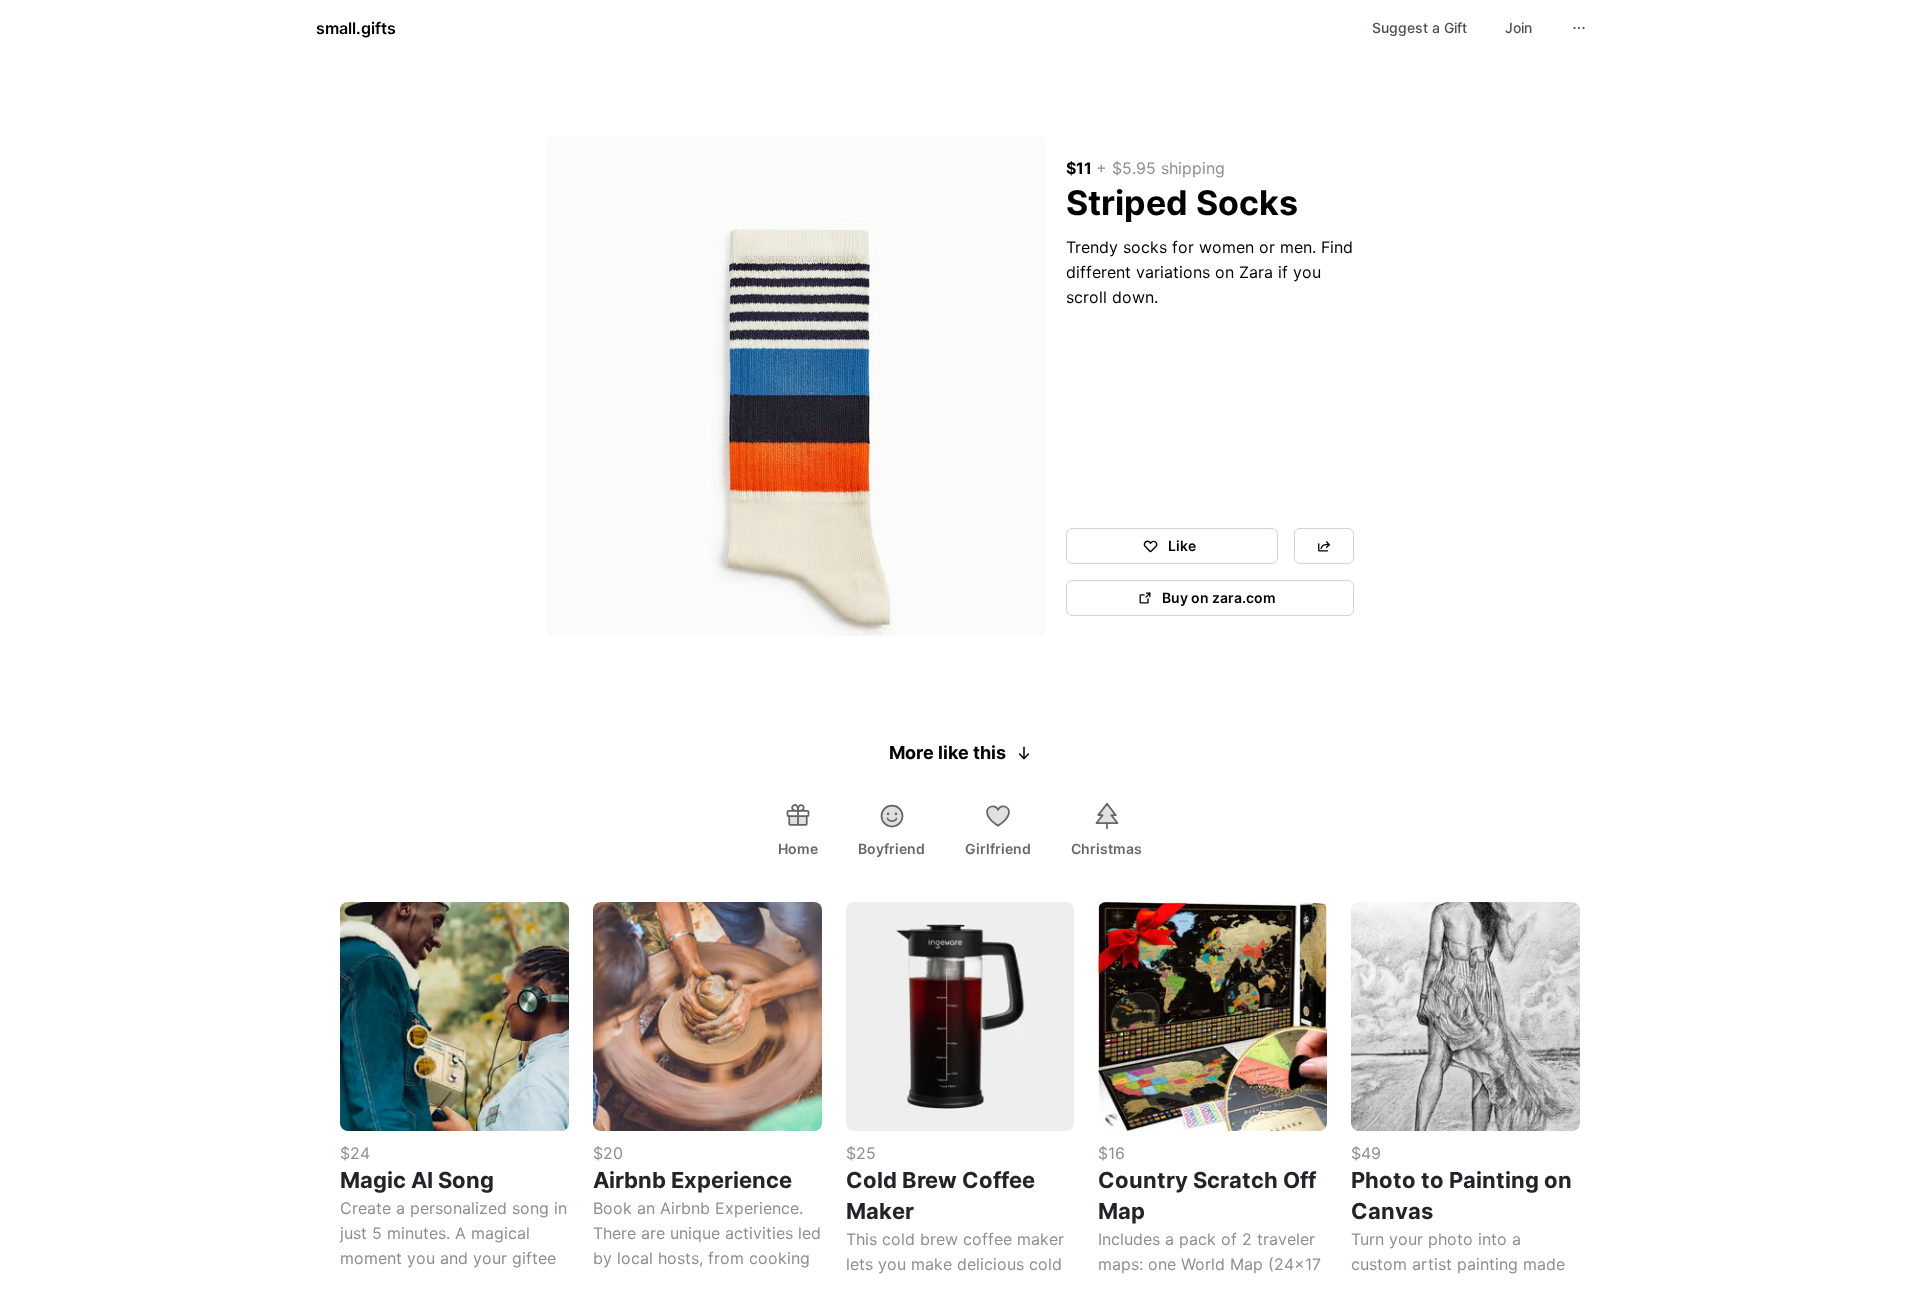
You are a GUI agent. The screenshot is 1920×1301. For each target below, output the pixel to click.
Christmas (1106, 848)
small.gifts (356, 28)
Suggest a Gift (1419, 27)
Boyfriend (891, 848)
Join (1518, 27)
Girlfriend (998, 848)
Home (798, 848)
